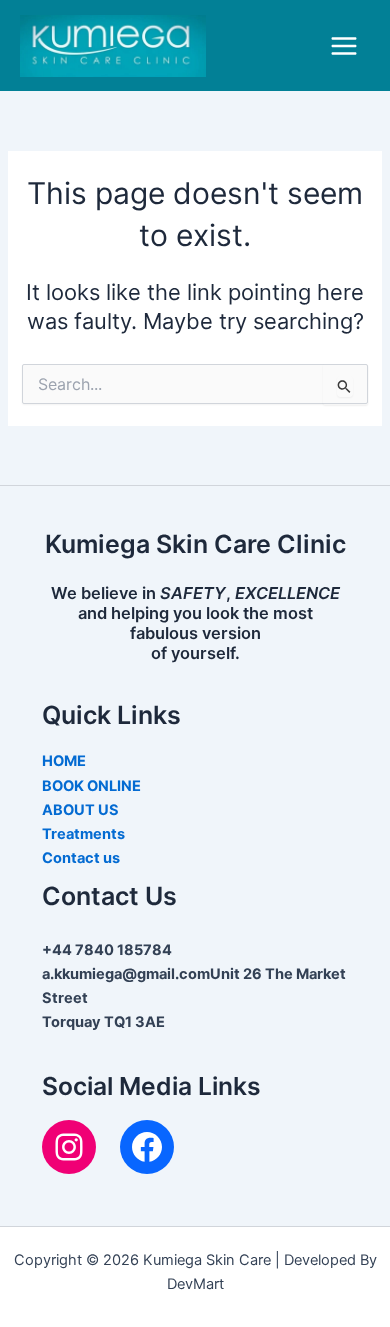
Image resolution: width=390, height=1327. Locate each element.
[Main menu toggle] (344, 46)
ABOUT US (80, 810)
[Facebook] (147, 1147)
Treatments (83, 834)
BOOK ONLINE (91, 786)
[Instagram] (69, 1147)
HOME (64, 761)
